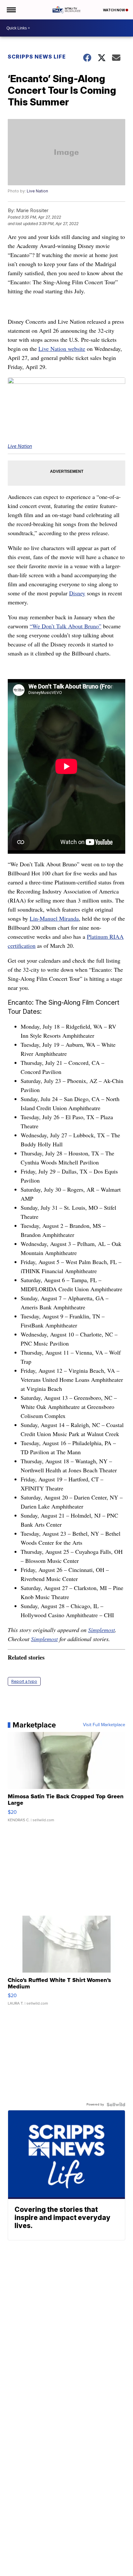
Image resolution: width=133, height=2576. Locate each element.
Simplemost (102, 1630)
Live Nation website (62, 349)
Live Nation (37, 191)
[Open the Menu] (11, 10)
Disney (77, 593)
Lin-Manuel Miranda (54, 918)
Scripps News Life (37, 57)
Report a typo (24, 1681)
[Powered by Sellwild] (116, 2105)
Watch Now (114, 10)
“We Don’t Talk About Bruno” (66, 626)
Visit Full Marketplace (104, 1725)
